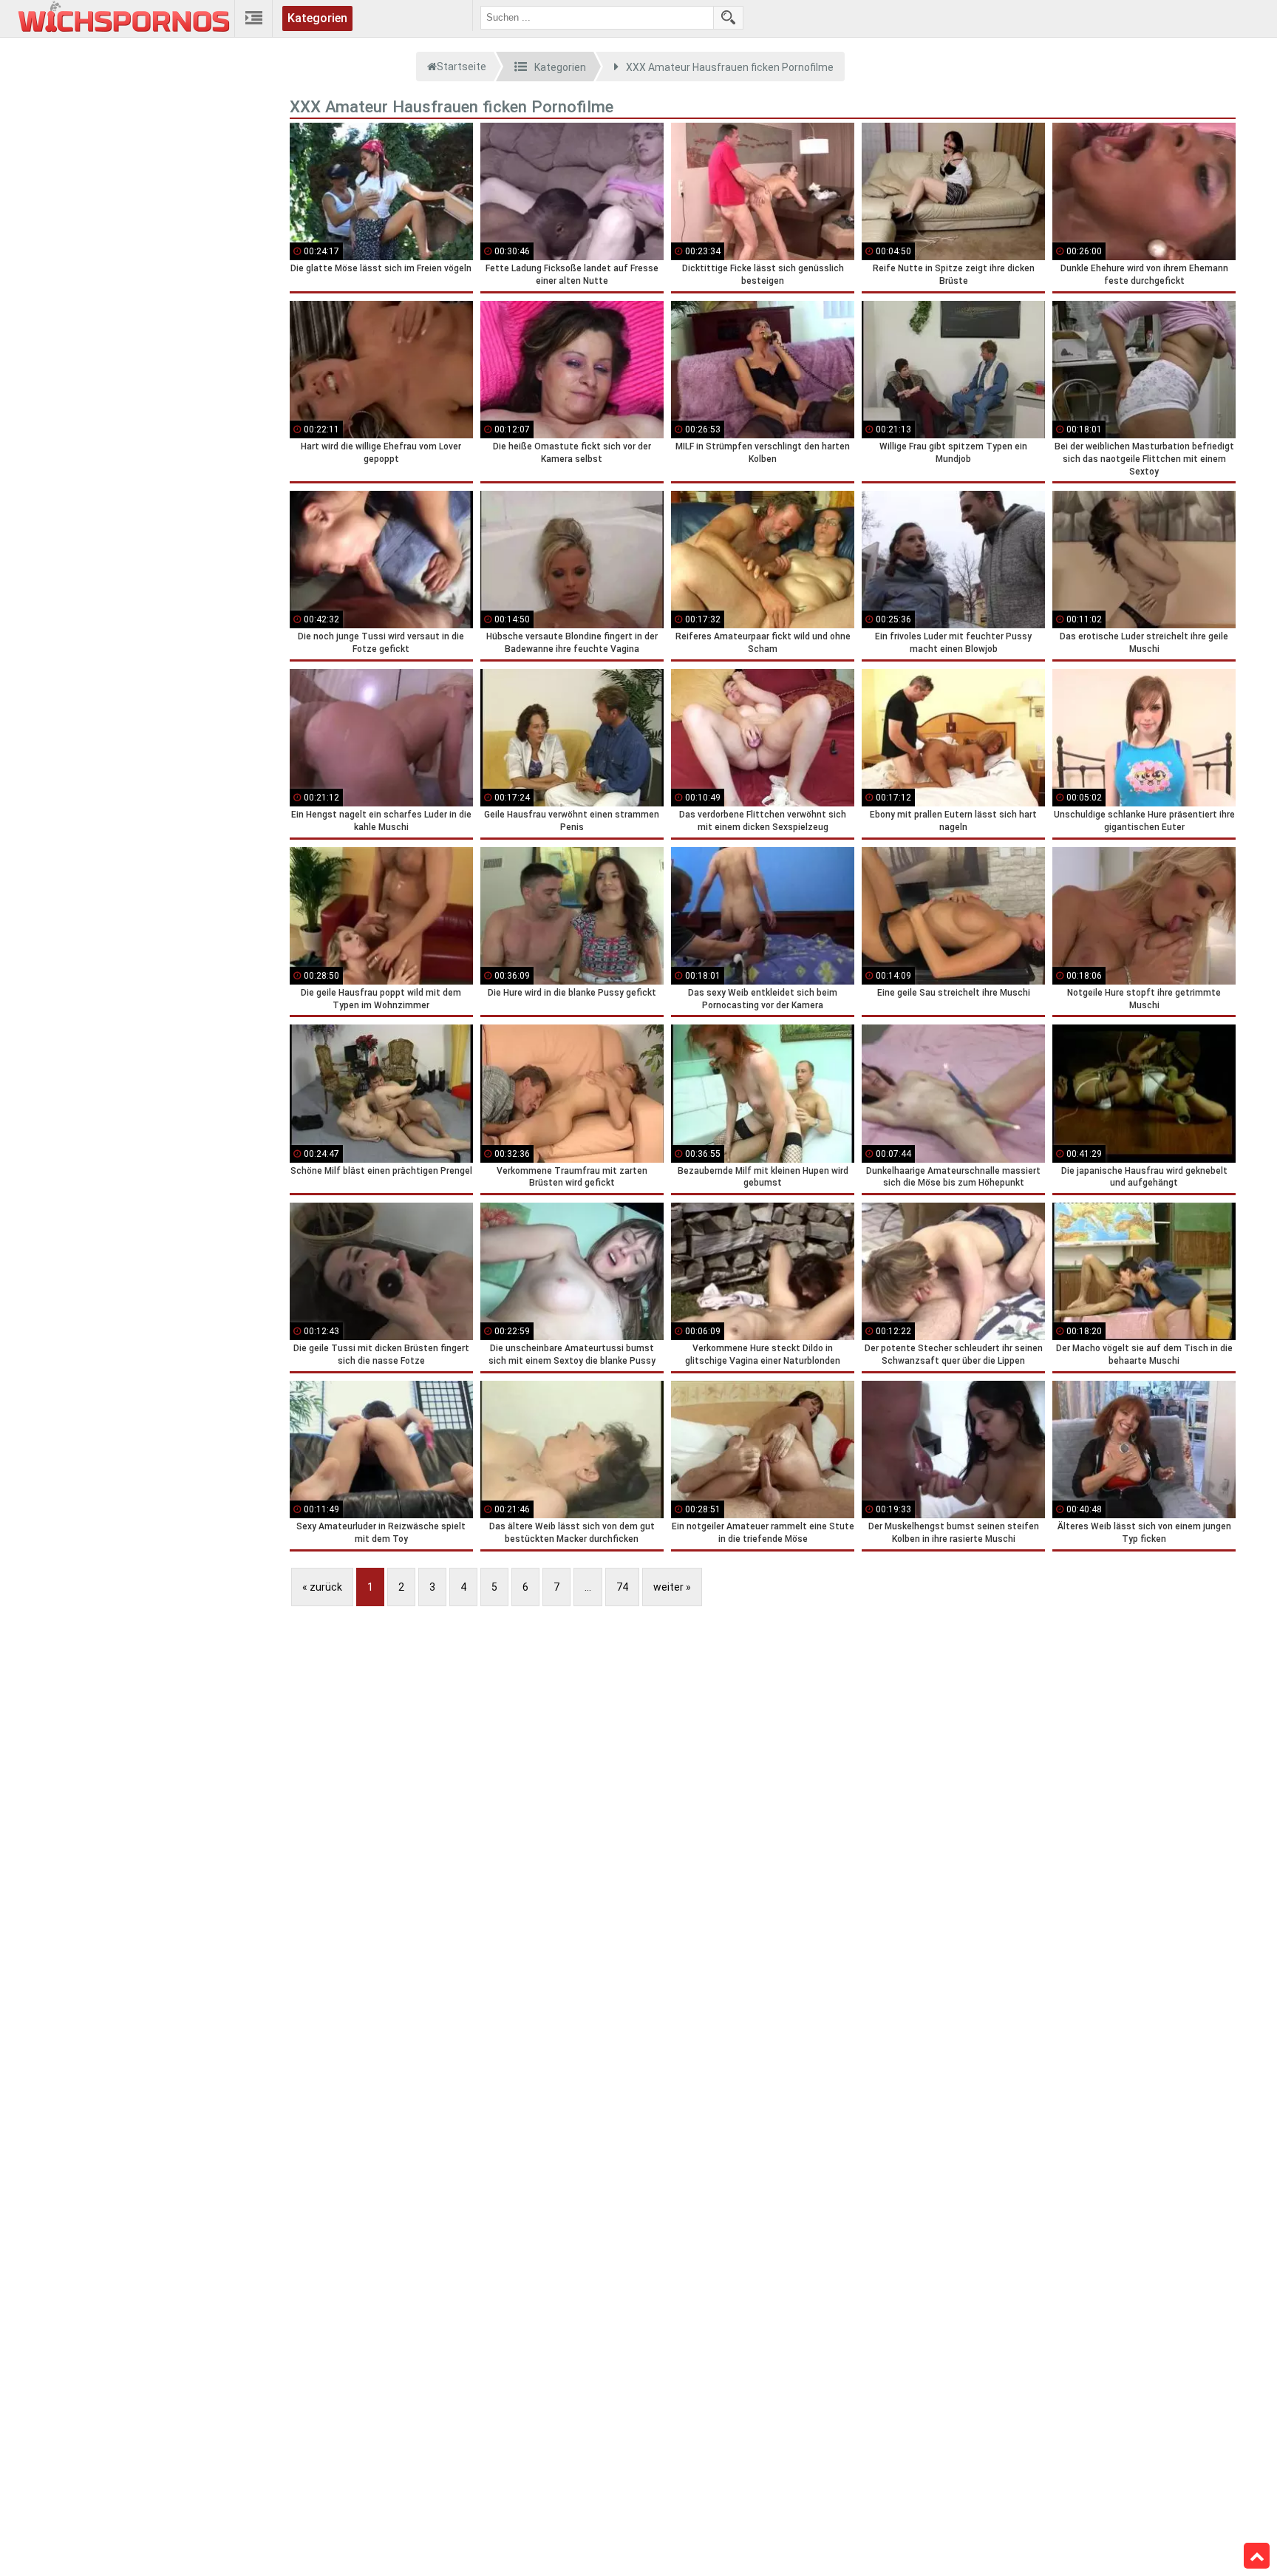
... (588, 1587)
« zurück (322, 1587)
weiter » (672, 1587)
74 (622, 1587)
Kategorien (317, 18)
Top (1257, 2556)
